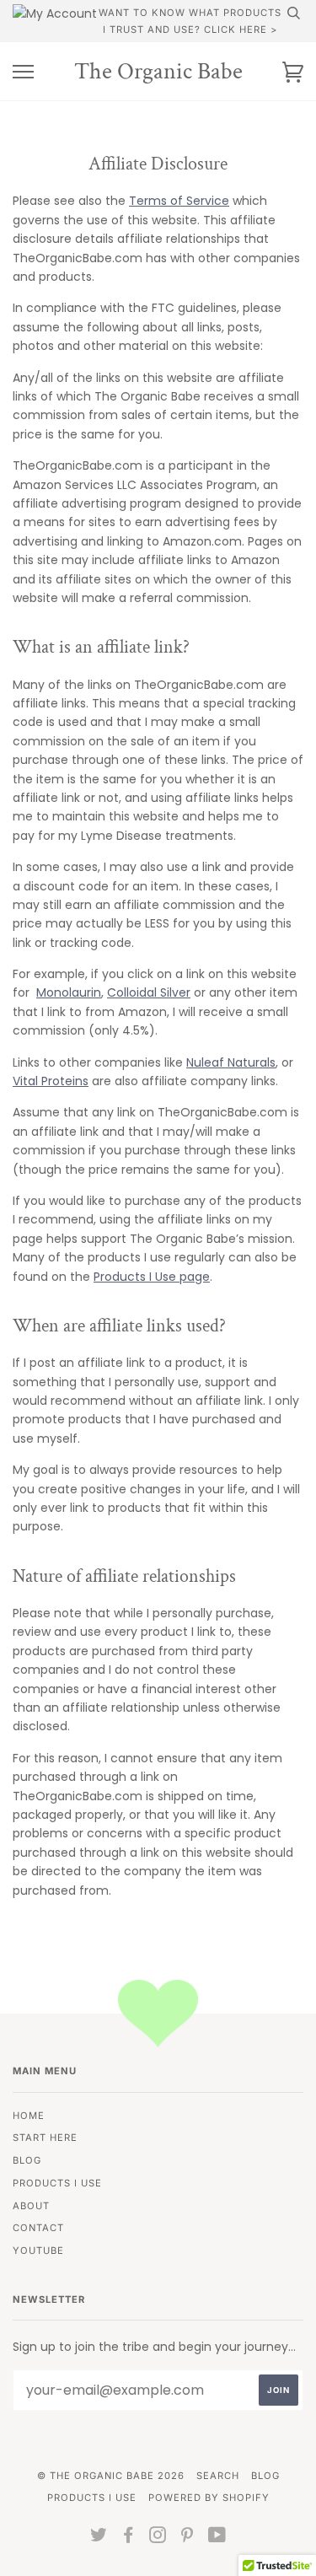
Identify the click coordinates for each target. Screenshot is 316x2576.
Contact (38, 2228)
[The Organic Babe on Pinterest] (187, 2538)
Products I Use (57, 2183)
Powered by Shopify (209, 2498)
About (31, 2206)
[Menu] (23, 72)
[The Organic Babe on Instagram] (158, 2538)
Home (29, 2116)
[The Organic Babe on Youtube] (217, 2538)
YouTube (38, 2251)
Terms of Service (179, 201)
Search (218, 2476)
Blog (27, 2160)
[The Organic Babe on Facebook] (129, 2538)
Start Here (45, 2138)
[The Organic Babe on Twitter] (99, 2538)
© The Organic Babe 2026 (111, 2476)
